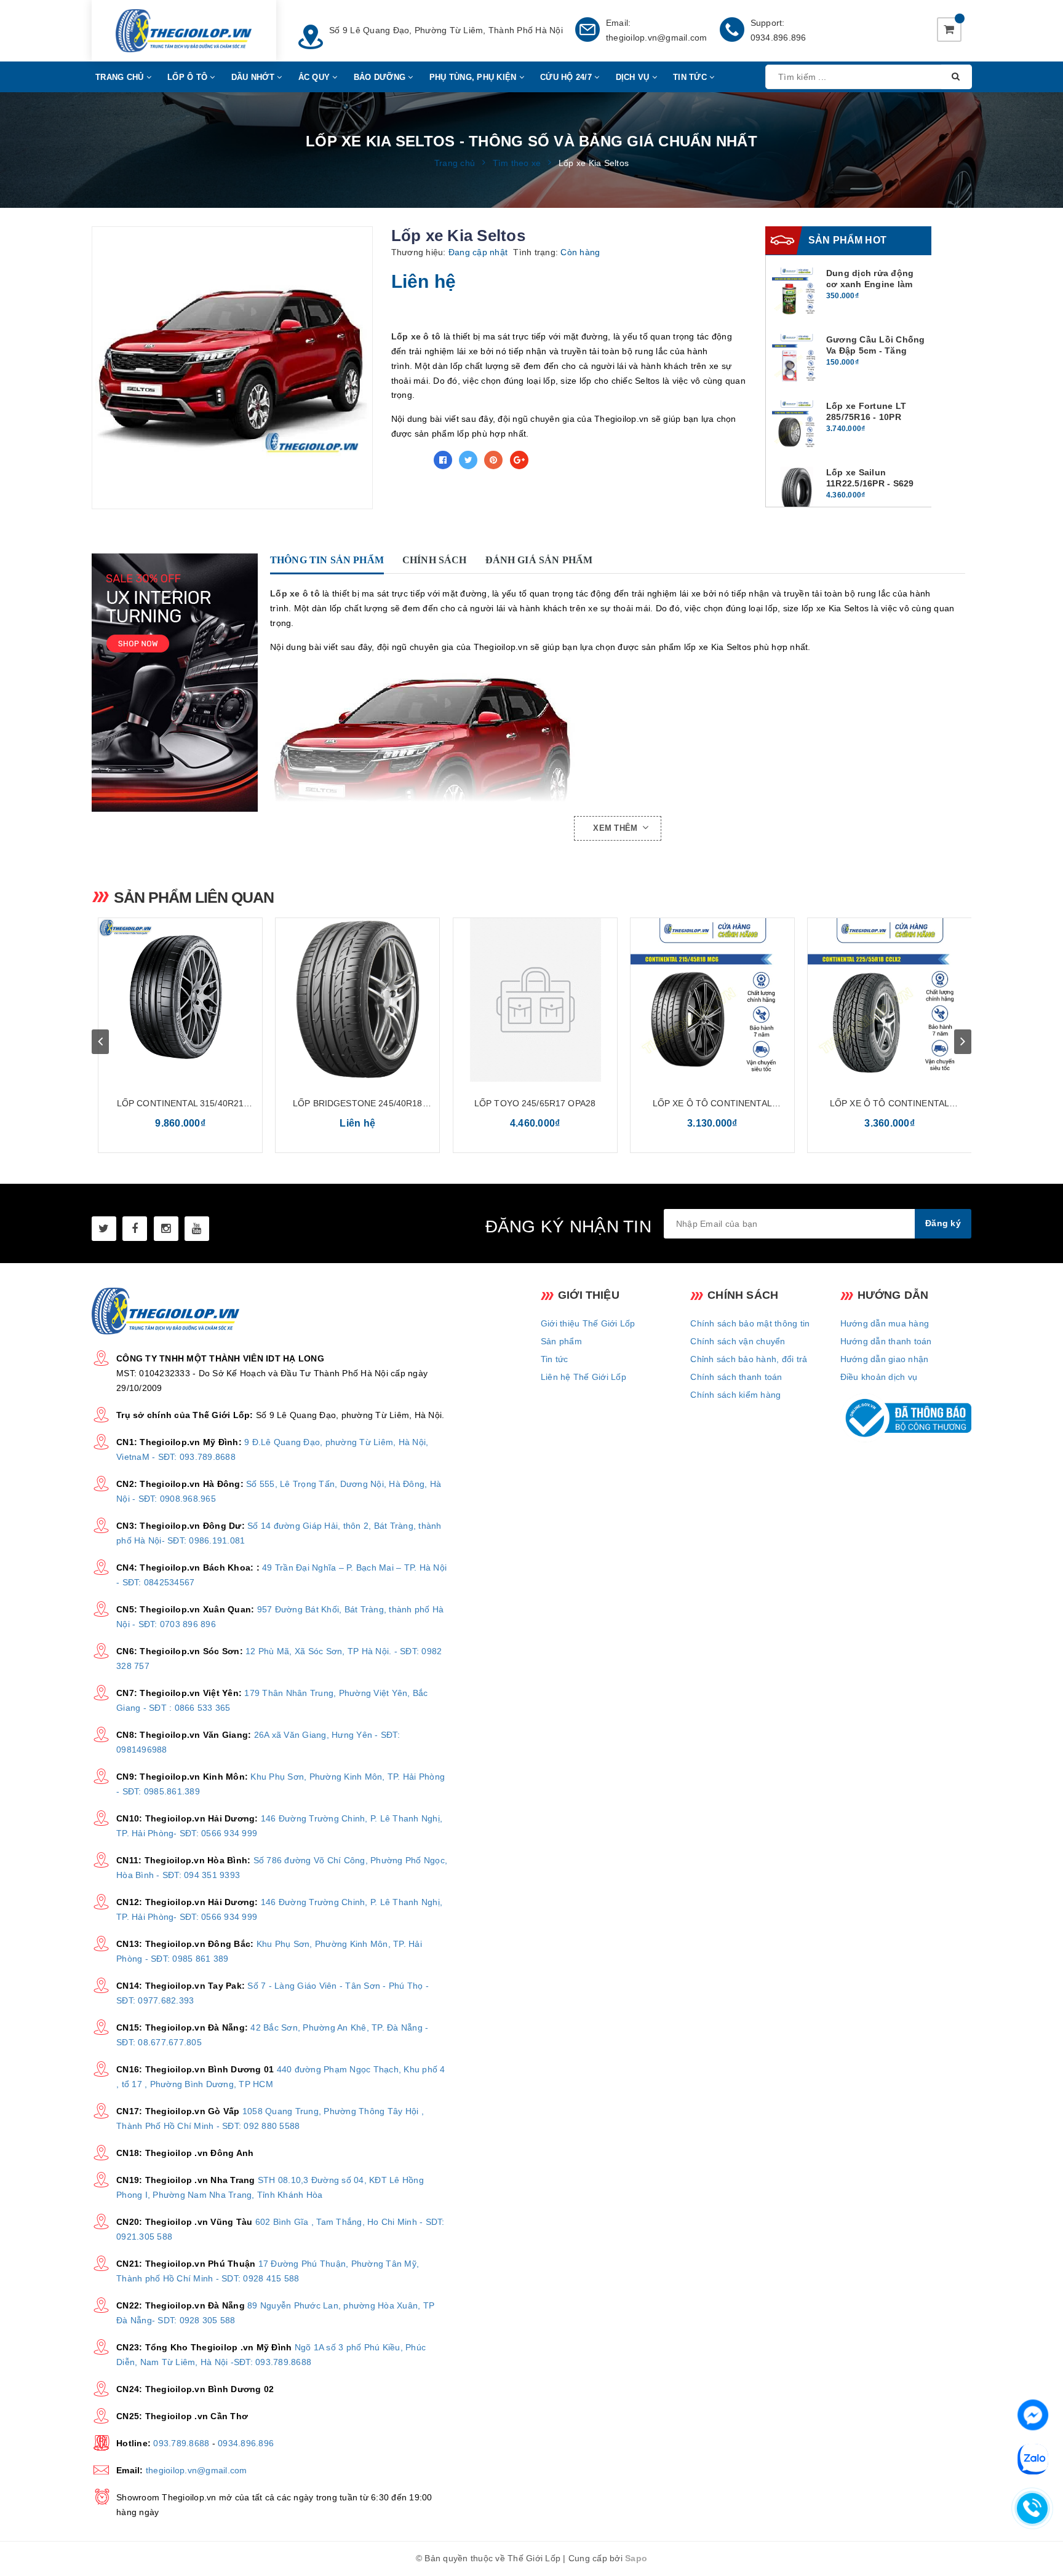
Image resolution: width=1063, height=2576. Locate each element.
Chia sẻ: (409, 460)
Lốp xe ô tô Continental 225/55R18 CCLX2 (890, 1104)
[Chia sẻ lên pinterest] (493, 460)
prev (100, 1042)
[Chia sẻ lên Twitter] (468, 460)
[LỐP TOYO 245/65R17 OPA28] (535, 1000)
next (963, 1042)
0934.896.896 (778, 38)
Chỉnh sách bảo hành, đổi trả (749, 1359)
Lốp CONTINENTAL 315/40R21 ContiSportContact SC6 (181, 1104)
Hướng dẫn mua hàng (885, 1323)
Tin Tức (691, 77)
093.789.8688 (181, 2443)
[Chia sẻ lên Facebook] (443, 460)
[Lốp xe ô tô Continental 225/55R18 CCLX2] (890, 1000)
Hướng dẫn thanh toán (886, 1341)
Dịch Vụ (634, 77)
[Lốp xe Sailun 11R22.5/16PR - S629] (797, 491)
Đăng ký (943, 1223)
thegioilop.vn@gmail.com (657, 38)
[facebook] (135, 1229)
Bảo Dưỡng (381, 77)
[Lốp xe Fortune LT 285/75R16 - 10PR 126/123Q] (797, 425)
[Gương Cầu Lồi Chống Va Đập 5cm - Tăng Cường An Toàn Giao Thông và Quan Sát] (797, 359)
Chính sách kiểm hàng (735, 1395)
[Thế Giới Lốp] (184, 31)
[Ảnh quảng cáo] (178, 683)
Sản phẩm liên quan (194, 897)
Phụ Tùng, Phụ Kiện (474, 77)
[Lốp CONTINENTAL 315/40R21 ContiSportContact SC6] (180, 1000)
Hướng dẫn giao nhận (885, 1359)
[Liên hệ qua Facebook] (1033, 2414)
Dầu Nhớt (254, 77)
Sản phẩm (561, 1341)
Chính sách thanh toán (736, 1377)
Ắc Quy (316, 77)
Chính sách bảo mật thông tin (750, 1323)
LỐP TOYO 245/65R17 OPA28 (535, 1103)
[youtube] (197, 1229)
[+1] (519, 460)
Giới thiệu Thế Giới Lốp (588, 1323)
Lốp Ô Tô (189, 77)
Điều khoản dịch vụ (879, 1377)
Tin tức (555, 1359)
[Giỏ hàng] (949, 30)
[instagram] (166, 1229)
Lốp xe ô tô (416, 336)
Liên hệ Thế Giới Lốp (583, 1377)
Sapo (636, 2558)
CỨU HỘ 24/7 (567, 77)
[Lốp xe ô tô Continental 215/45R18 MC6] (712, 1000)
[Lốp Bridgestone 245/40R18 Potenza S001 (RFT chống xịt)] (357, 1000)
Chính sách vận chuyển (738, 1341)
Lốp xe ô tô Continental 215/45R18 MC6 (712, 1104)
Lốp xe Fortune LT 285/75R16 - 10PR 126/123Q (866, 417)
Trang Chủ (121, 77)
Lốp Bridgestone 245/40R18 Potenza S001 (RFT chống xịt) (357, 1104)
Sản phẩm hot (847, 240)
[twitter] (104, 1229)
